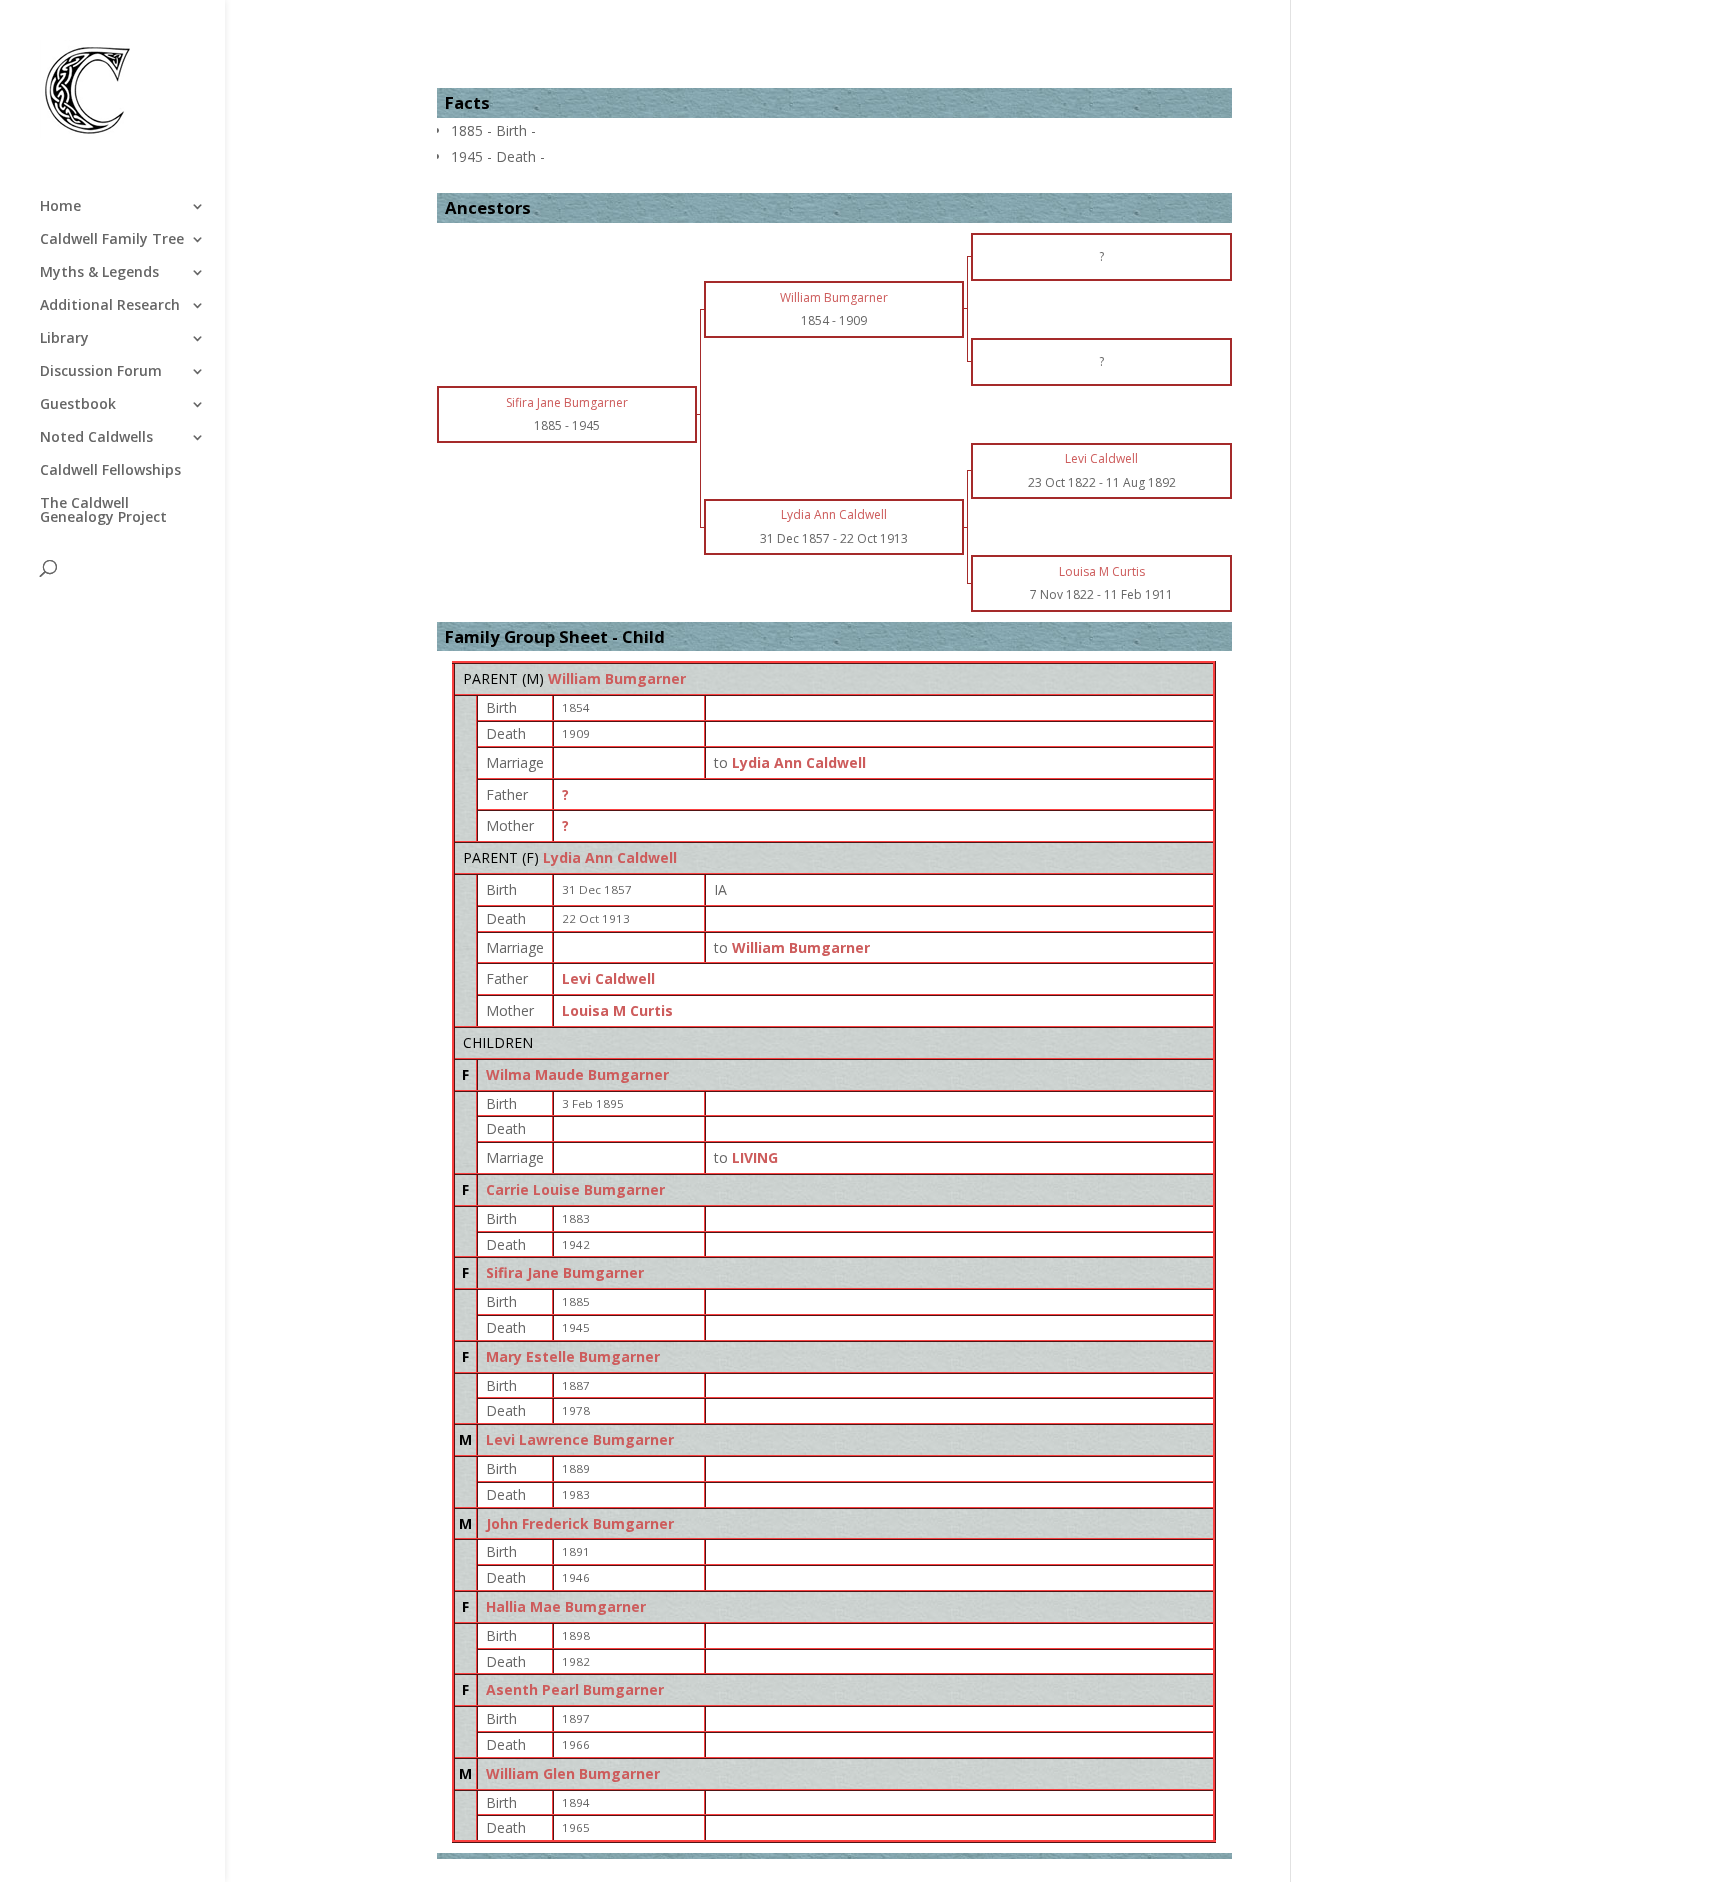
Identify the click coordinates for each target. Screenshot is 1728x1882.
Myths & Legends (99, 273)
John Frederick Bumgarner (580, 1523)
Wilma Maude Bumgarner (577, 1074)
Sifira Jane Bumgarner (565, 1272)
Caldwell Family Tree (112, 240)
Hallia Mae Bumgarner (566, 1606)
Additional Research (110, 306)
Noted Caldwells (96, 438)
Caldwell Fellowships (110, 471)
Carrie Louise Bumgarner (575, 1189)
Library (64, 339)
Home (60, 207)
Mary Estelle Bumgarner (573, 1356)
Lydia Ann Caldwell (610, 857)
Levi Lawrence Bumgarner (580, 1439)
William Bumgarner (617, 678)
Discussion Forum (101, 372)
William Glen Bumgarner (573, 1773)
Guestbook (78, 405)
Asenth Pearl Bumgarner (575, 1689)
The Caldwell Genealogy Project (103, 511)
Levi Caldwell (608, 978)
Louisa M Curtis (617, 1010)
